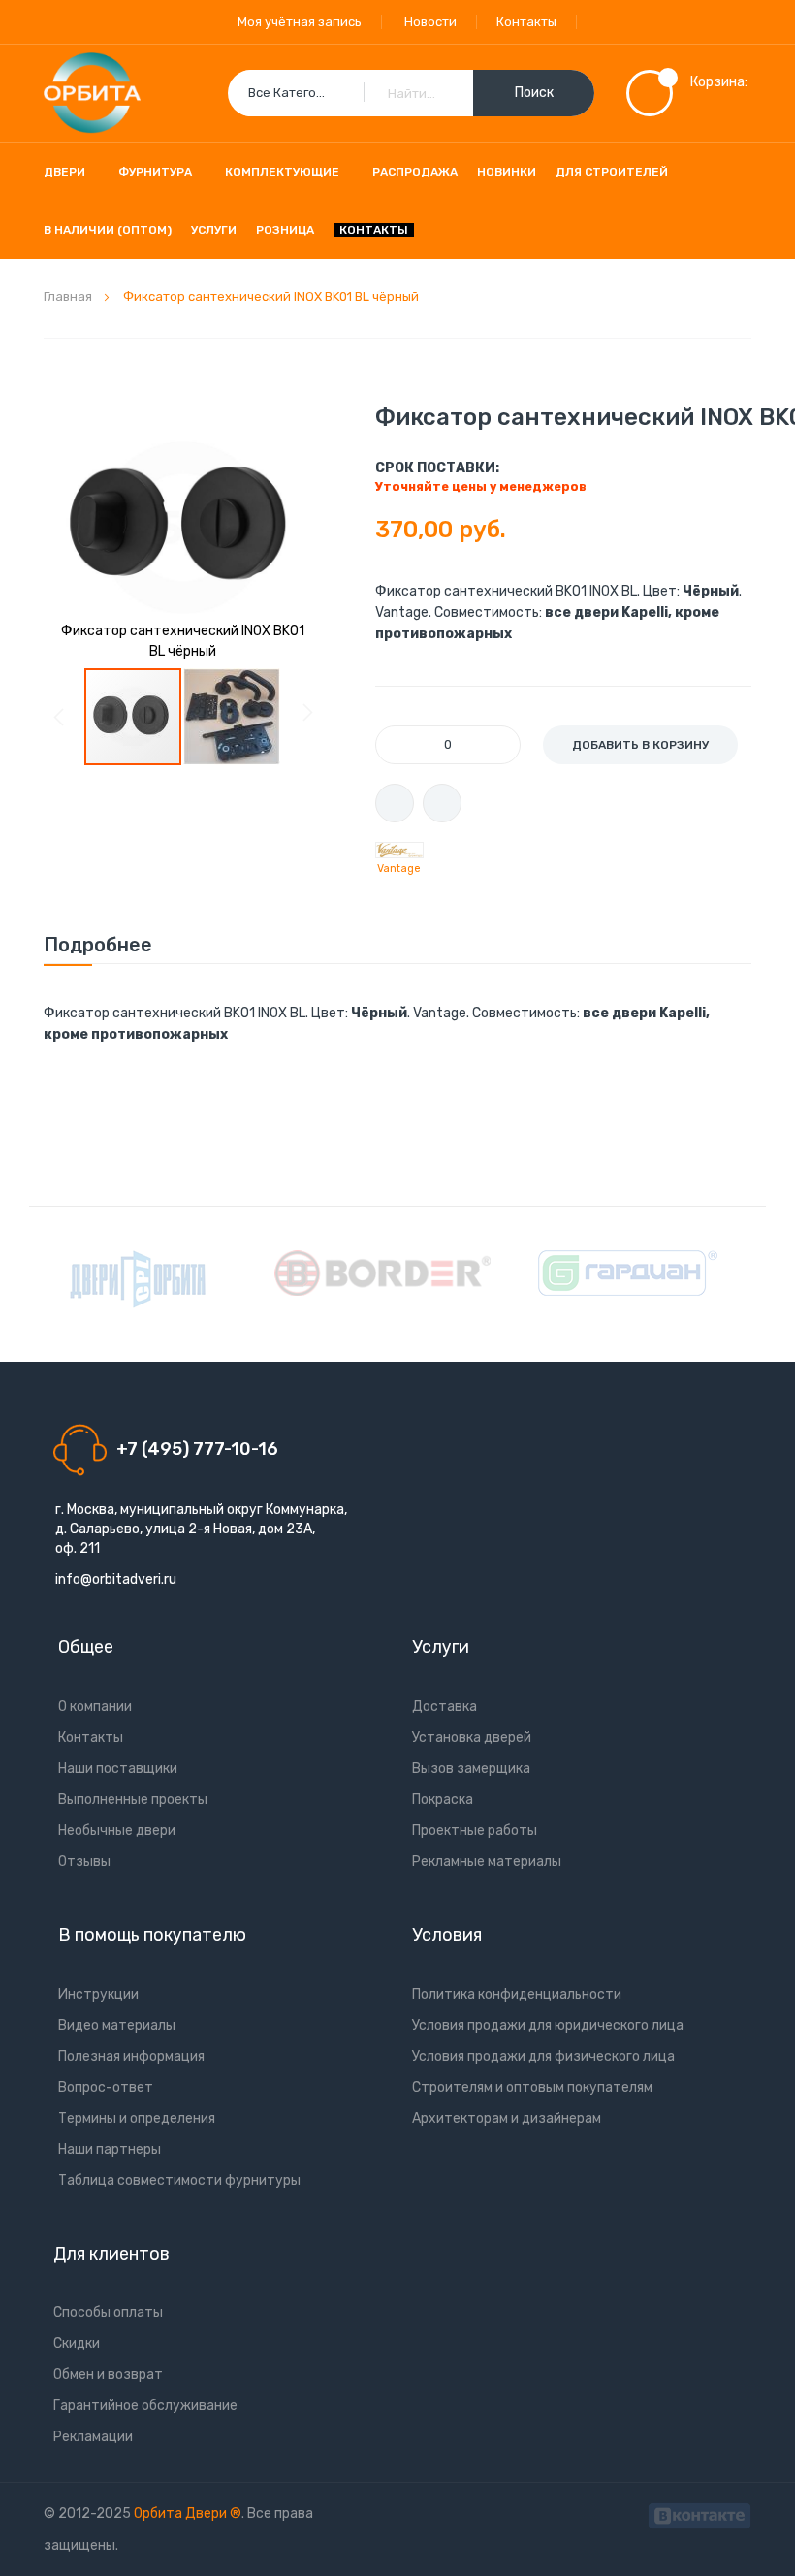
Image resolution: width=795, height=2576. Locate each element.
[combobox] (411, 93)
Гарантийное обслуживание (145, 2406)
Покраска (443, 1800)
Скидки (77, 2344)
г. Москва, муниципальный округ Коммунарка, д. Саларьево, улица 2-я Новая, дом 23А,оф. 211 (201, 1529)
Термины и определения (137, 2119)
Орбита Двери (182, 2513)
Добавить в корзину (640, 745)
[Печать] (395, 803)
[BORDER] (382, 1273)
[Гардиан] (628, 1273)
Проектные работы (475, 1831)
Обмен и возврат (108, 2375)
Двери (64, 172)
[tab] (98, 945)
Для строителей (612, 172)
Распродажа (415, 172)
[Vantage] (399, 851)
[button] (232, 717)
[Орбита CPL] (138, 1279)
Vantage (399, 869)
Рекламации (93, 2437)
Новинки (507, 172)
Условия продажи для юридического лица (548, 2026)
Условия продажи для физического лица (543, 2057)
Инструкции (98, 1995)
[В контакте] (700, 2513)
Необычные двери (117, 1831)
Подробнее (98, 945)
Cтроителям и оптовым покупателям (532, 2088)
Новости (430, 22)
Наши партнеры (110, 2150)
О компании (95, 1707)
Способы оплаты (108, 2313)
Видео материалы (117, 2026)
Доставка (445, 1707)
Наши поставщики (118, 1769)
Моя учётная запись (300, 22)
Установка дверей (472, 1738)
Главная (68, 296)
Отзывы (84, 1862)
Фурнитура (155, 172)
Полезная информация (131, 2057)
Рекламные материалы (487, 1862)
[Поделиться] (442, 803)
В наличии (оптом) (108, 230)
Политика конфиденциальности (517, 1995)
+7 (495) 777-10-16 (197, 1449)
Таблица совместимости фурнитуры (179, 2181)
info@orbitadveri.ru (116, 1579)
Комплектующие (282, 172)
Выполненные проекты (133, 1800)
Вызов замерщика (471, 1769)
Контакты (526, 22)
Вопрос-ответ (106, 2088)
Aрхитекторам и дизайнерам (507, 2119)
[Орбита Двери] (92, 93)
